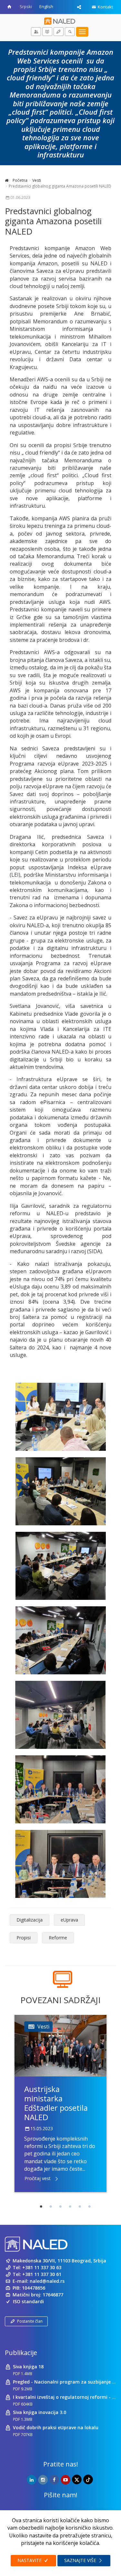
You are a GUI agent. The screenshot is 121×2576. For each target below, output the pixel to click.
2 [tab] (51, 2207)
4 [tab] (70, 2207)
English (46, 6)
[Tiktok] (88, 2479)
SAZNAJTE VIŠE (81, 2560)
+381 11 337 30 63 (42, 2267)
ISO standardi (28, 2301)
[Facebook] (54, 2480)
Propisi (24, 1938)
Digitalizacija (30, 1920)
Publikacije (21, 2353)
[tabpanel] (60, 2103)
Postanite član (30, 2321)
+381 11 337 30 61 (42, 2274)
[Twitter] (77, 2479)
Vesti (37, 180)
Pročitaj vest (38, 2178)
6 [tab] (90, 2207)
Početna (20, 180)
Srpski (26, 6)
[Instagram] (43, 2480)
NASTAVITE (30, 2560)
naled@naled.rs (47, 2281)
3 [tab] (61, 2207)
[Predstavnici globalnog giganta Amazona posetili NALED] (60, 1417)
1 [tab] (41, 2207)
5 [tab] (80, 2207)
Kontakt (105, 7)
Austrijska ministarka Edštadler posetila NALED (56, 2103)
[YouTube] (66, 2480)
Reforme (58, 1938)
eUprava (69, 1920)
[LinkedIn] (32, 2480)
